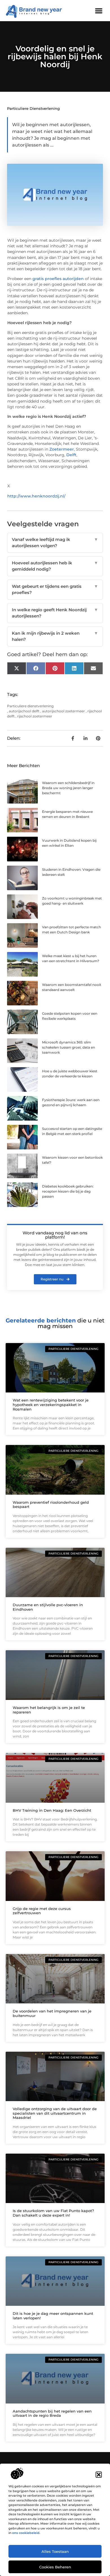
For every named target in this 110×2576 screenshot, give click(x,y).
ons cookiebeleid (26, 2533)
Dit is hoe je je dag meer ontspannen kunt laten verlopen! (53, 2316)
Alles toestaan (55, 2551)
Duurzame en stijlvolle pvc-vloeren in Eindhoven (48, 1607)
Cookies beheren (55, 2567)
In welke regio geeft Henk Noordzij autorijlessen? (55, 613)
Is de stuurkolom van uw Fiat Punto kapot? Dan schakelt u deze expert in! (53, 2213)
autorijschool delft (24, 711)
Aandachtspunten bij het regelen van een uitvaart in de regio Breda (52, 2413)
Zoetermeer (62, 449)
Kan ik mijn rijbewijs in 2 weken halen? (55, 636)
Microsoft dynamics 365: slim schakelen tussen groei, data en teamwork (69, 1047)
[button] (99, 2475)
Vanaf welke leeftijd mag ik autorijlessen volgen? (55, 543)
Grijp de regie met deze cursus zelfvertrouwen (42, 1911)
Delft (71, 455)
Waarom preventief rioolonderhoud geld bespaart (51, 1505)
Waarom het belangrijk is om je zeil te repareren (49, 1710)
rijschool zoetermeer (35, 716)
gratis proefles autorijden (58, 279)
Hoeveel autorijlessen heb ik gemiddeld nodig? (55, 566)
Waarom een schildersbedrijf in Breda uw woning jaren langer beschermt (68, 788)
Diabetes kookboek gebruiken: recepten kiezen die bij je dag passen (68, 1191)
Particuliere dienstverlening (33, 108)
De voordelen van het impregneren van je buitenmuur (52, 2013)
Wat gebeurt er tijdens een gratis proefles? (55, 590)
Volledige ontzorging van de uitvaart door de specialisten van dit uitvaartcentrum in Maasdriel (55, 2113)
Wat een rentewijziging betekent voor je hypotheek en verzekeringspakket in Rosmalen (51, 1404)
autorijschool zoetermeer (63, 711)
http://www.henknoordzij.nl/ (36, 496)
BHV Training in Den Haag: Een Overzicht (52, 1810)
